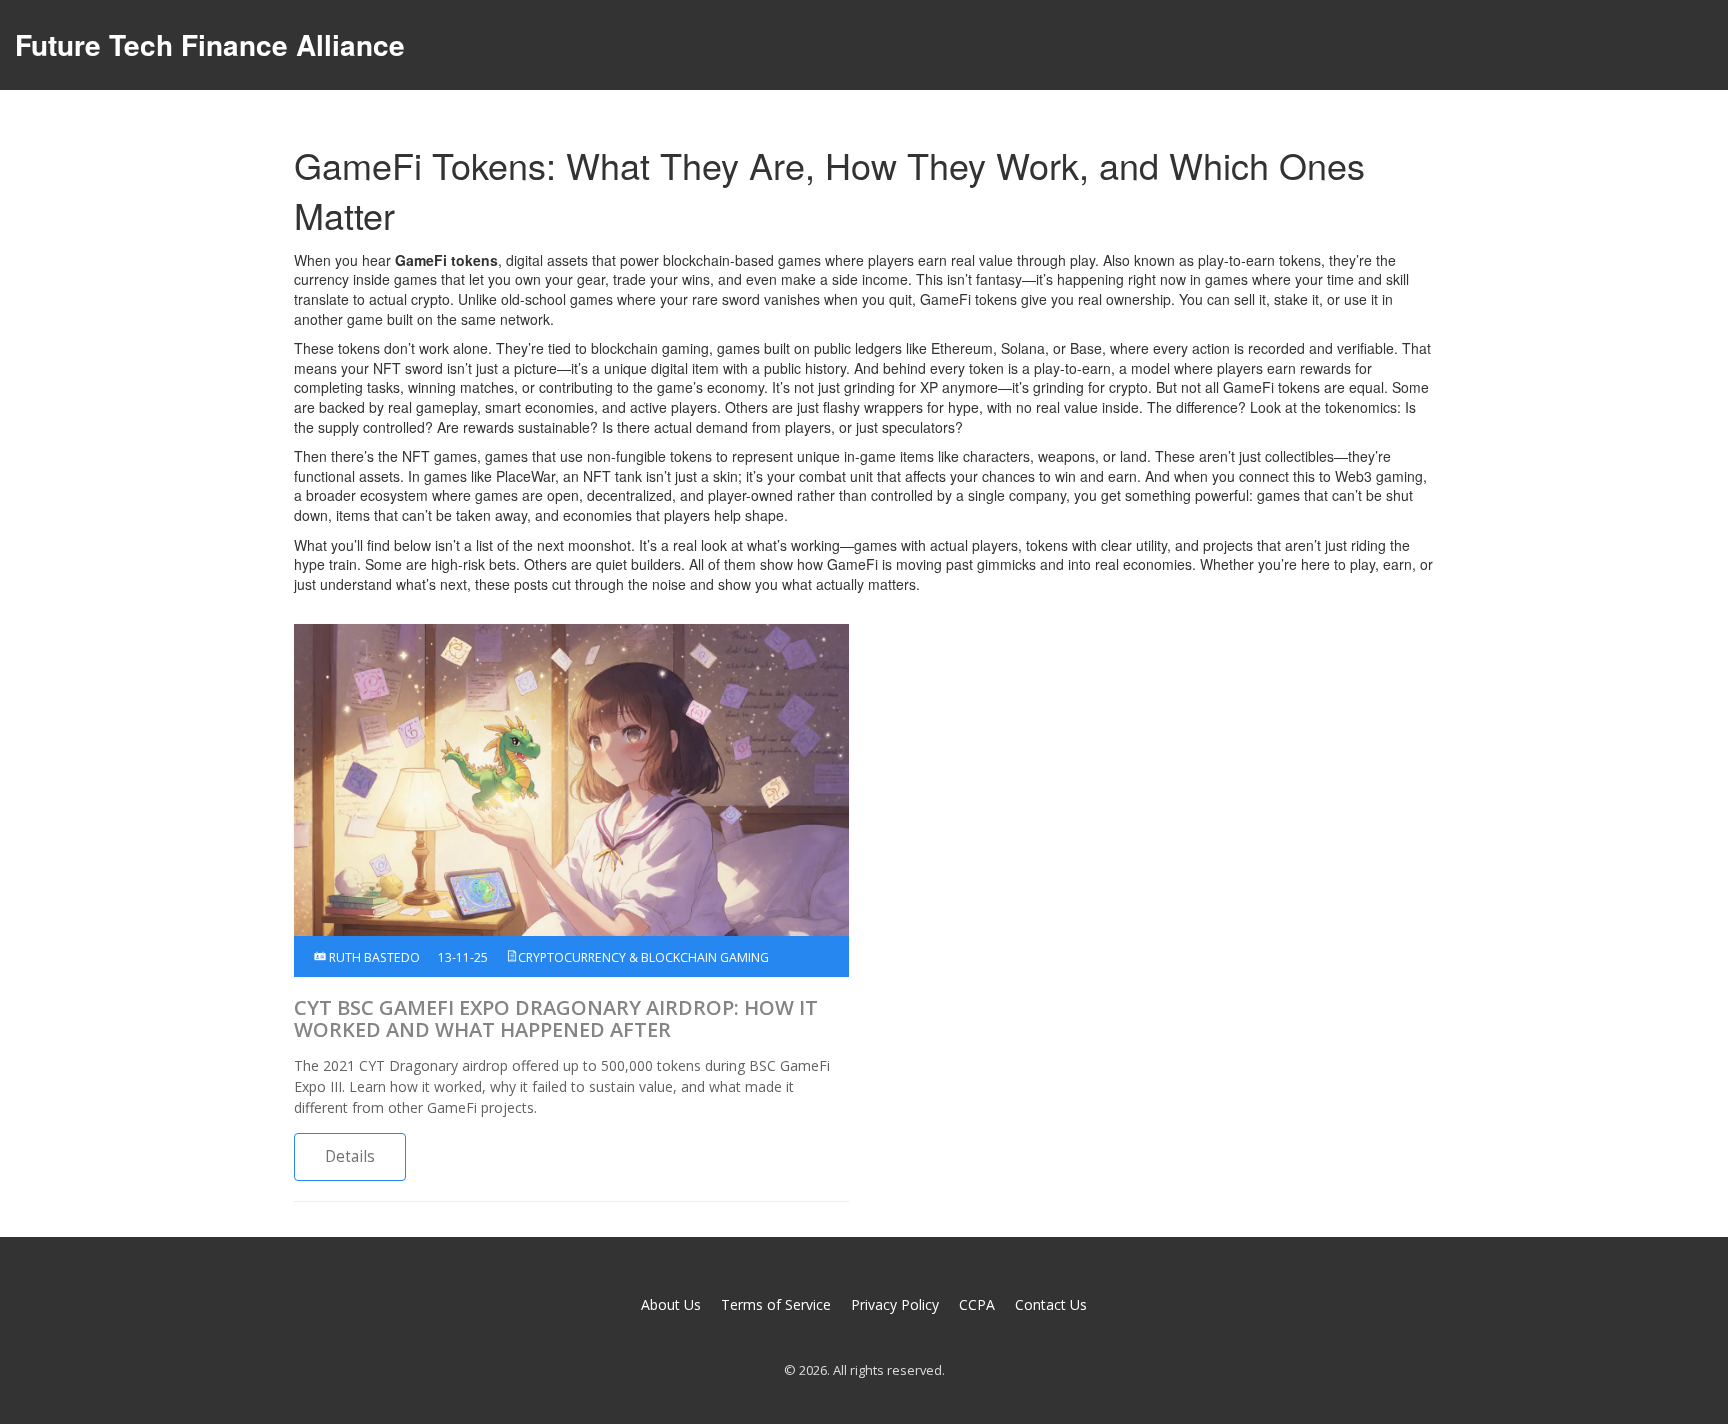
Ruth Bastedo (373, 957)
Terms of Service (776, 1304)
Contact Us (1051, 1304)
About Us (671, 1304)
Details (350, 1156)
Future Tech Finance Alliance (210, 44)
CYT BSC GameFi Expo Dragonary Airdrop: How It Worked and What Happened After (556, 1019)
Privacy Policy (895, 1304)
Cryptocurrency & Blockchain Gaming (643, 957)
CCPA (977, 1304)
